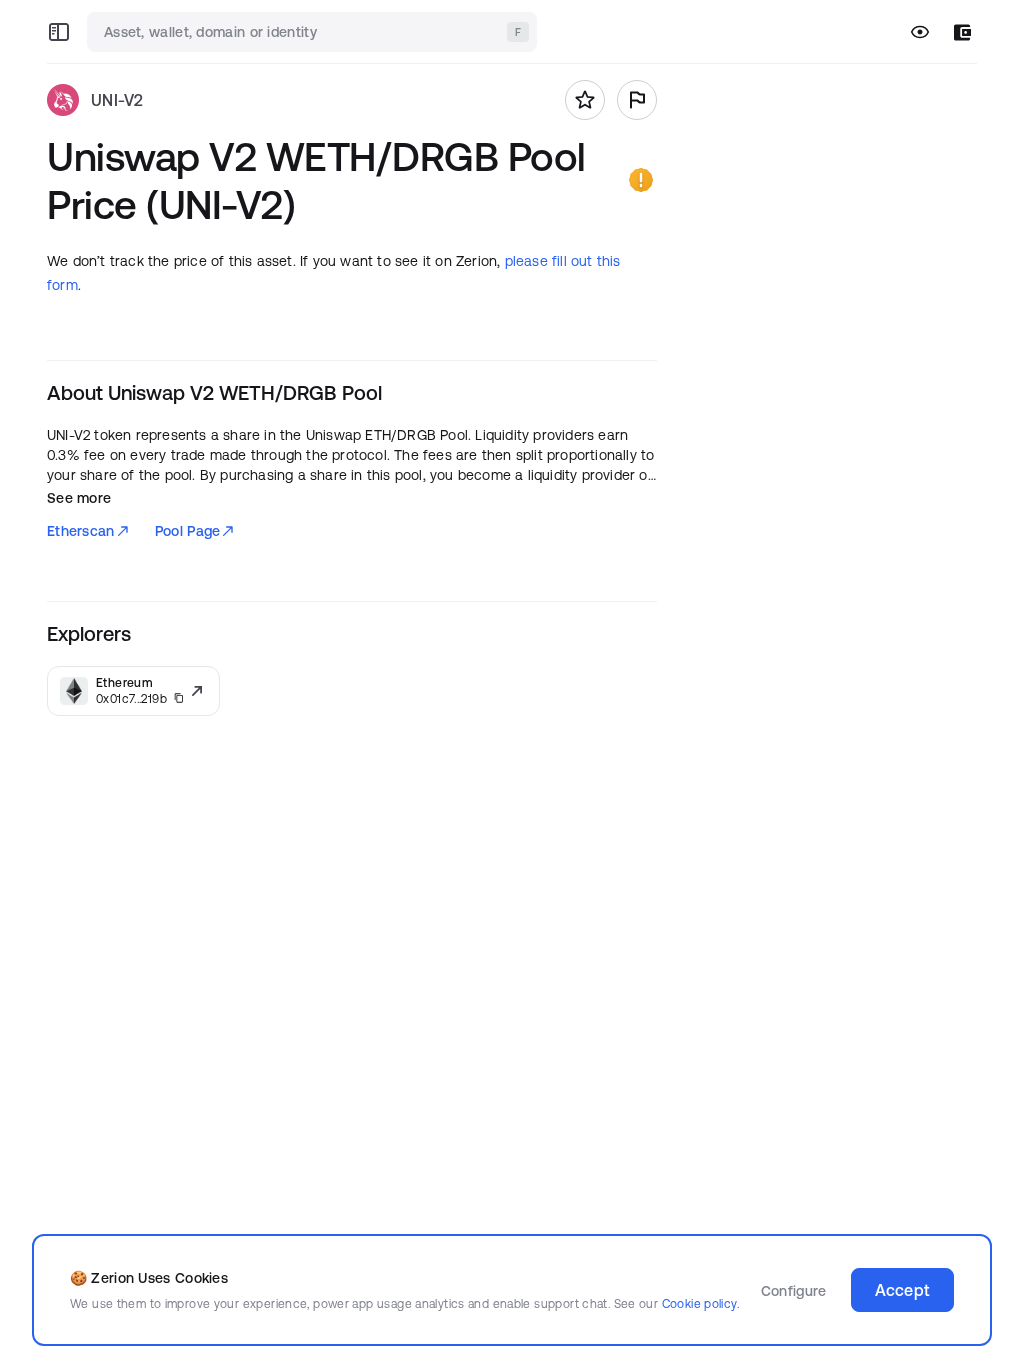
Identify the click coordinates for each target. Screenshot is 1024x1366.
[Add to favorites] (585, 100)
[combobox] (314, 32)
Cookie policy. (700, 1303)
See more (79, 498)
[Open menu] (59, 32)
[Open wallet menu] (962, 32)
